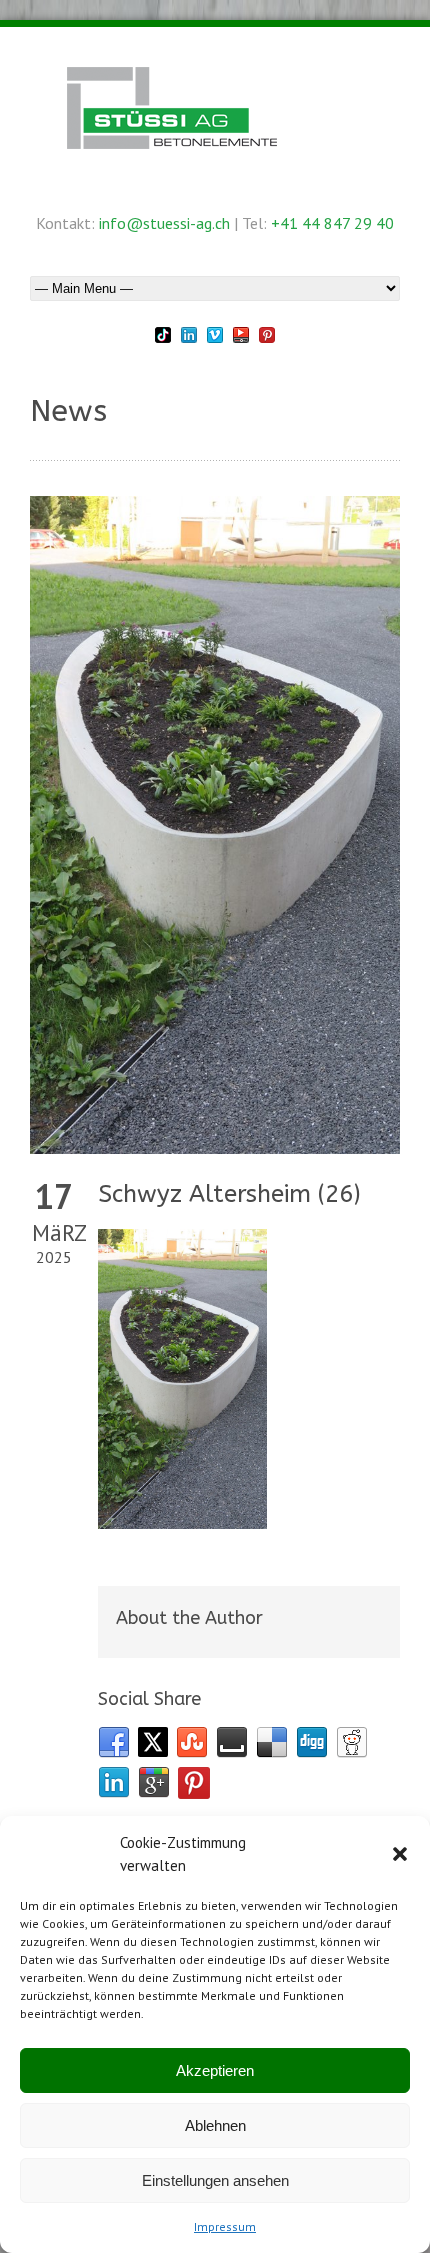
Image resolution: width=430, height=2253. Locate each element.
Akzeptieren (215, 2070)
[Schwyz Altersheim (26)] (215, 825)
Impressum (225, 2226)
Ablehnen (215, 2125)
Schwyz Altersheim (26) (229, 1194)
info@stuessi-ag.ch (164, 223)
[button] (400, 1854)
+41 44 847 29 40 (332, 223)
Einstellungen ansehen (215, 2180)
